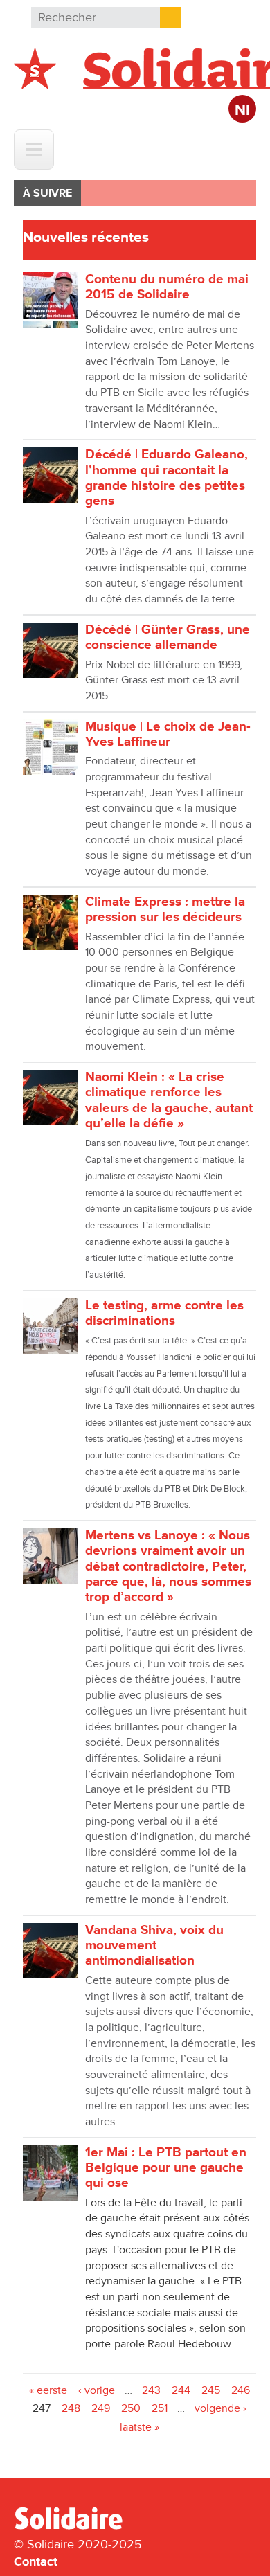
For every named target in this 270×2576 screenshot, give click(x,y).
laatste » (139, 2427)
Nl (242, 110)
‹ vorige (97, 2390)
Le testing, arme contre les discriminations (164, 1313)
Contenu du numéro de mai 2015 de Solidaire (167, 287)
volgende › (220, 2408)
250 (131, 2408)
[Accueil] (74, 2527)
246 (241, 2390)
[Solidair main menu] (34, 150)
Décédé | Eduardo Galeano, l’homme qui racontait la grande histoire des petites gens (166, 478)
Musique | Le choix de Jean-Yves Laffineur (168, 734)
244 (181, 2390)
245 (211, 2390)
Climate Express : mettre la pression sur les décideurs (165, 910)
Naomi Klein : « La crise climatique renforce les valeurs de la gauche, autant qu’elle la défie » (169, 1100)
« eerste (48, 2390)
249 (101, 2408)
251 (160, 2408)
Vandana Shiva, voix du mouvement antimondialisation (154, 1946)
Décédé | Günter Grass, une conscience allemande (168, 637)
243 (151, 2390)
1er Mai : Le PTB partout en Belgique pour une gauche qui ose (166, 2168)
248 (71, 2408)
